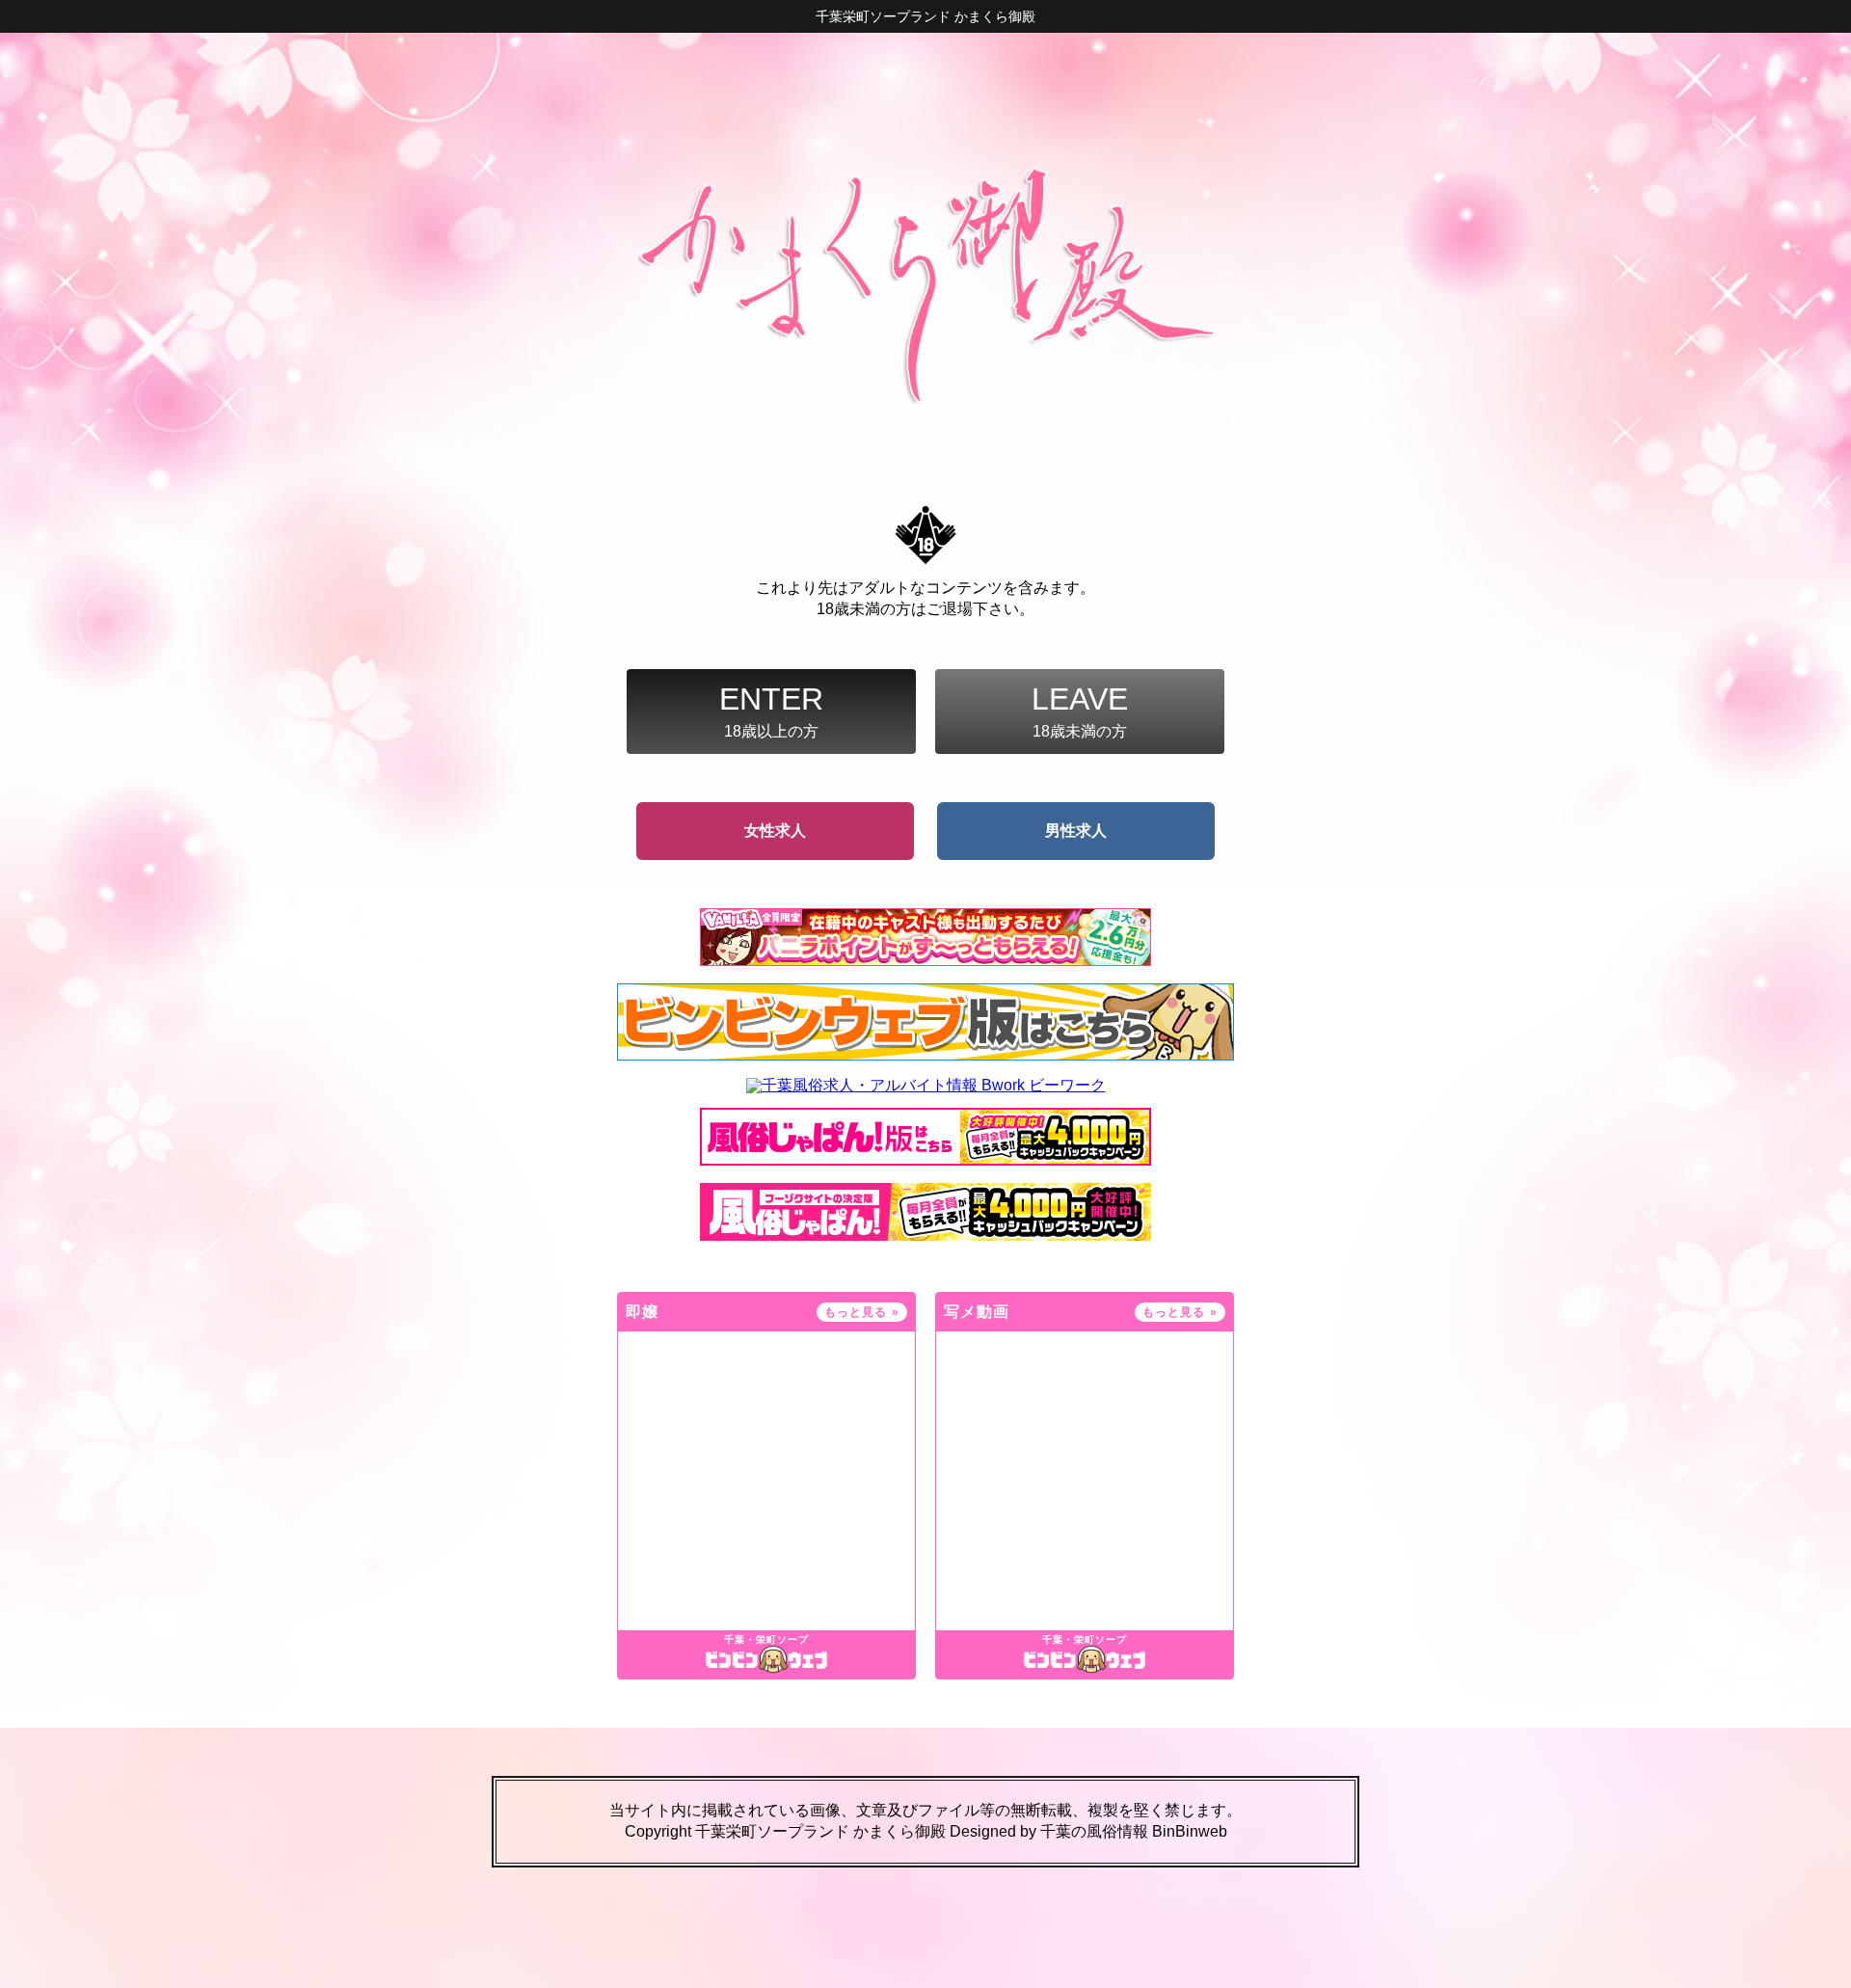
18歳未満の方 (1080, 711)
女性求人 (775, 831)
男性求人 (1076, 831)
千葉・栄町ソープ (766, 1640)
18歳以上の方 (771, 711)
